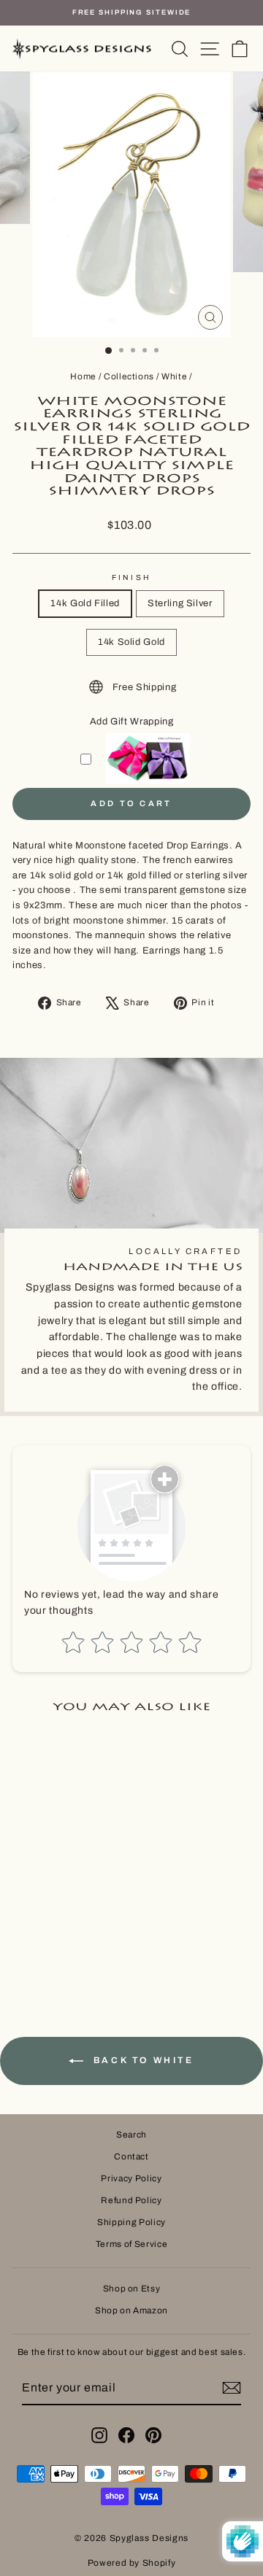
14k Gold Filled (85, 603)
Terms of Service (131, 2244)
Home (83, 376)
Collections (129, 376)
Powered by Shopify (132, 2563)
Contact (131, 2157)
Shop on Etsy (132, 2289)
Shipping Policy (131, 2222)
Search (131, 2135)
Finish (131, 577)
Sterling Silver (180, 603)
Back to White (141, 2060)
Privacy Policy (131, 2178)
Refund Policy (131, 2200)
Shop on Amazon (131, 2310)
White (174, 376)
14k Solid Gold (131, 642)
